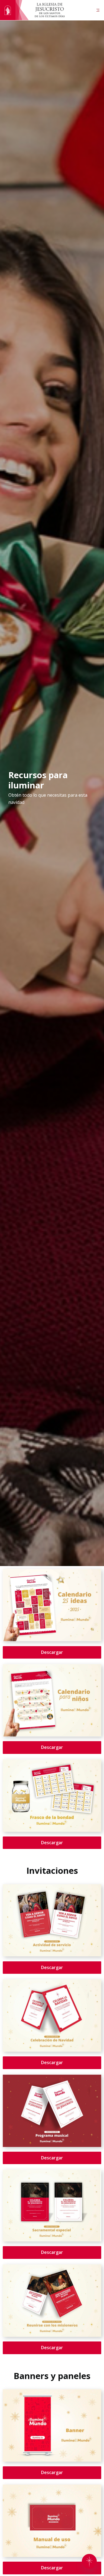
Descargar (52, 1652)
